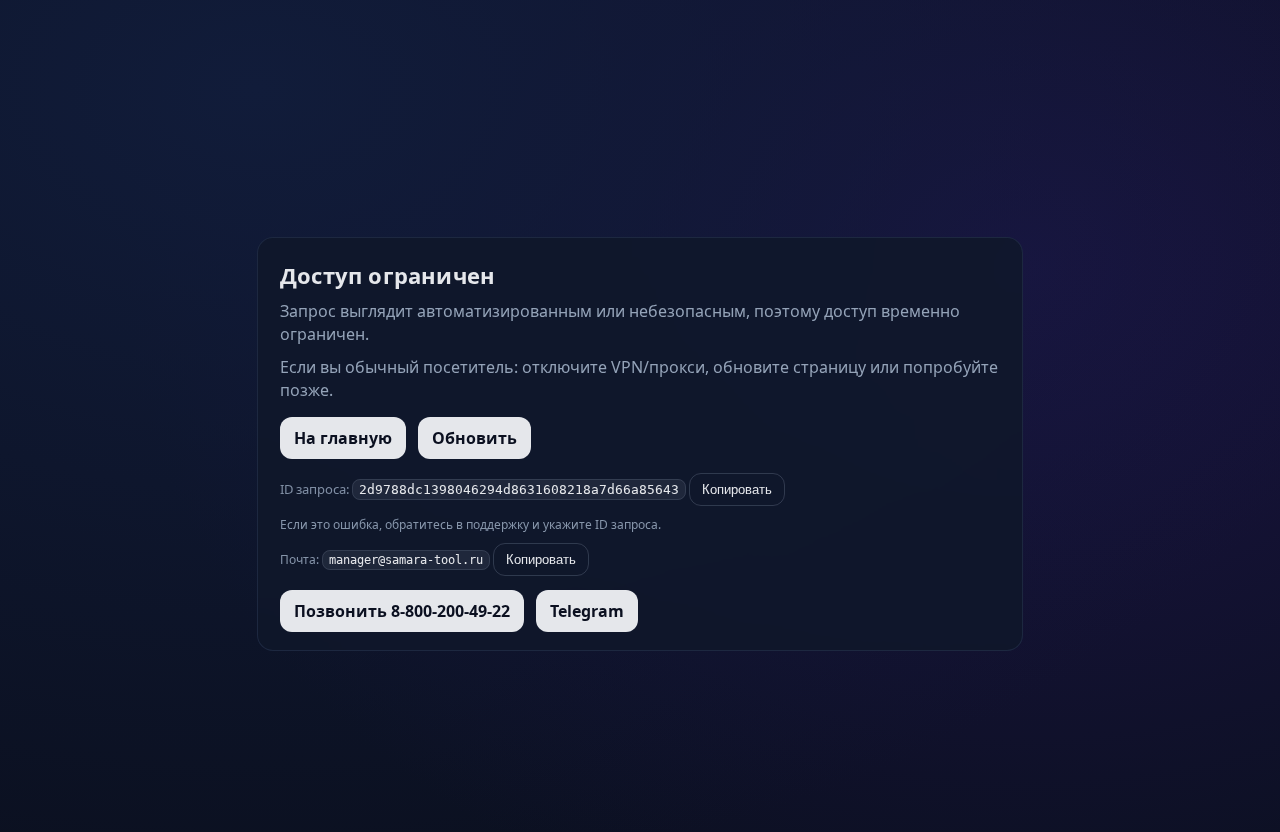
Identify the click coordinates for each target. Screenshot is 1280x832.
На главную (343, 438)
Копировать (737, 489)
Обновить (474, 438)
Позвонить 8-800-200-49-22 (402, 611)
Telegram (587, 611)
